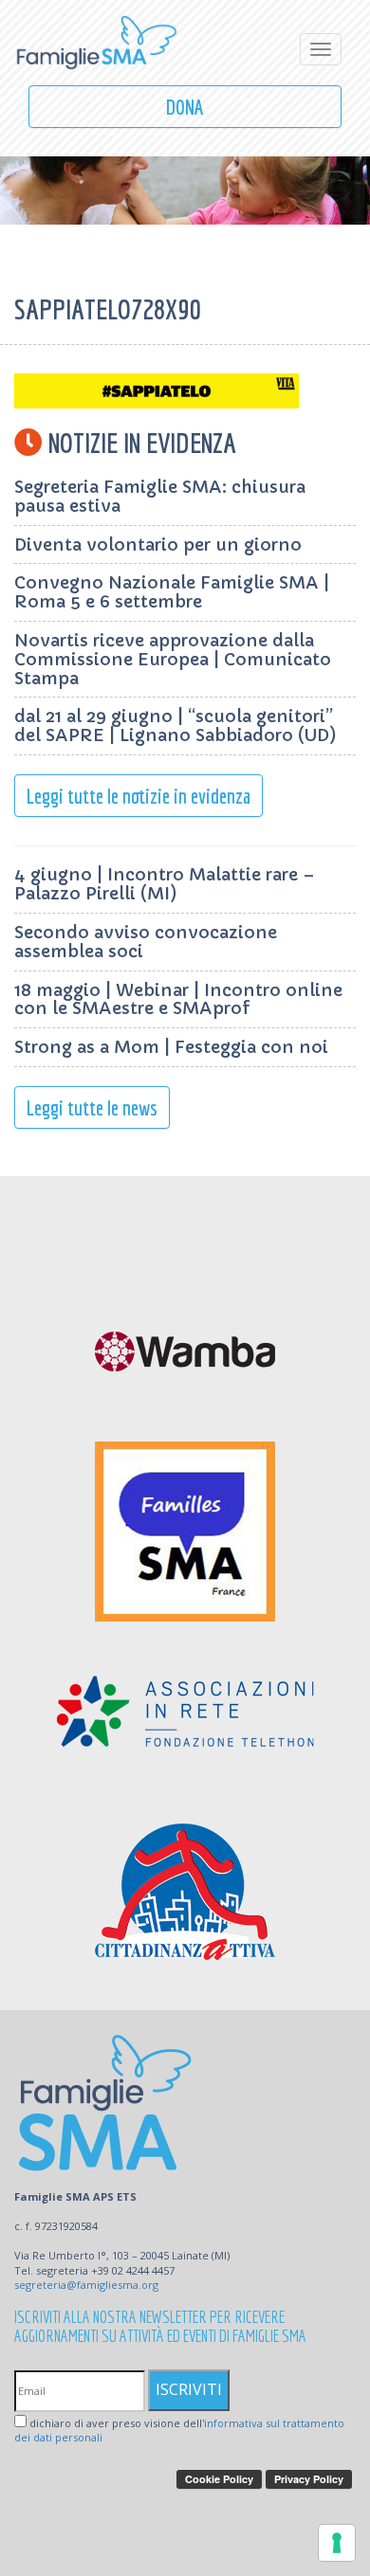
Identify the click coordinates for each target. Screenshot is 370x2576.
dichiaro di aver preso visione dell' (179, 2431)
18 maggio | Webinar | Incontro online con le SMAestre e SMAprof (178, 999)
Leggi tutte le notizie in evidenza (139, 796)
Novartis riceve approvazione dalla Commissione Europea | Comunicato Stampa (173, 659)
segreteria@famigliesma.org (86, 2285)
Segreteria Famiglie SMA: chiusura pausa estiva (160, 496)
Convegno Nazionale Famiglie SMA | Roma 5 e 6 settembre (172, 592)
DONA (185, 107)
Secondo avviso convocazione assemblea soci (146, 942)
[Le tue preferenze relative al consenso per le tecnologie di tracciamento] (337, 2543)
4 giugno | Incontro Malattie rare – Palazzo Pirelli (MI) (165, 884)
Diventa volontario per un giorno (158, 544)
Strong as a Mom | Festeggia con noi (171, 1047)
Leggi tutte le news (92, 1107)
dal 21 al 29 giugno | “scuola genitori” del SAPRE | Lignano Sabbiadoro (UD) (176, 726)
